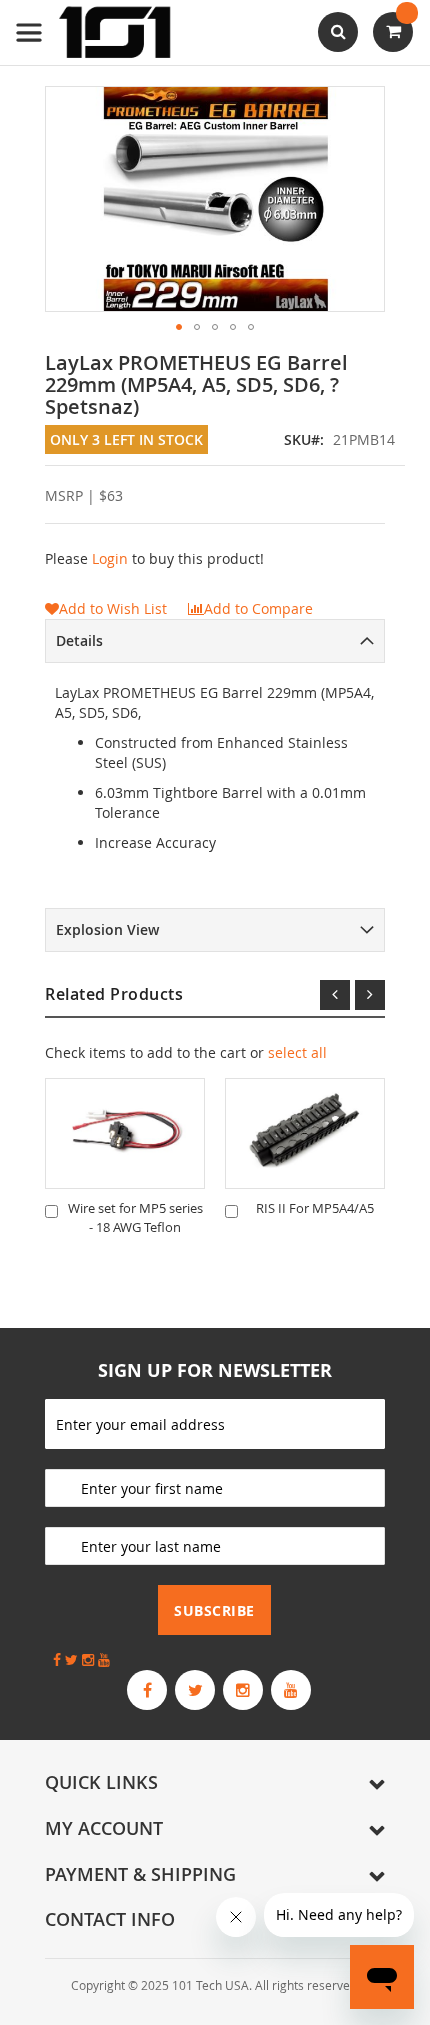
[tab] (215, 641)
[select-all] (297, 1053)
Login (110, 558)
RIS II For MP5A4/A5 (315, 1208)
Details (79, 640)
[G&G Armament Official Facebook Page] (147, 1690)
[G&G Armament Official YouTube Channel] (291, 1690)
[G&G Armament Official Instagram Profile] (243, 1690)
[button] (179, 327)
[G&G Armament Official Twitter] (195, 1690)
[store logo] (95, 32)
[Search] (338, 32)
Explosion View (107, 929)
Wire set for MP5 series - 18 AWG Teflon (135, 1217)
